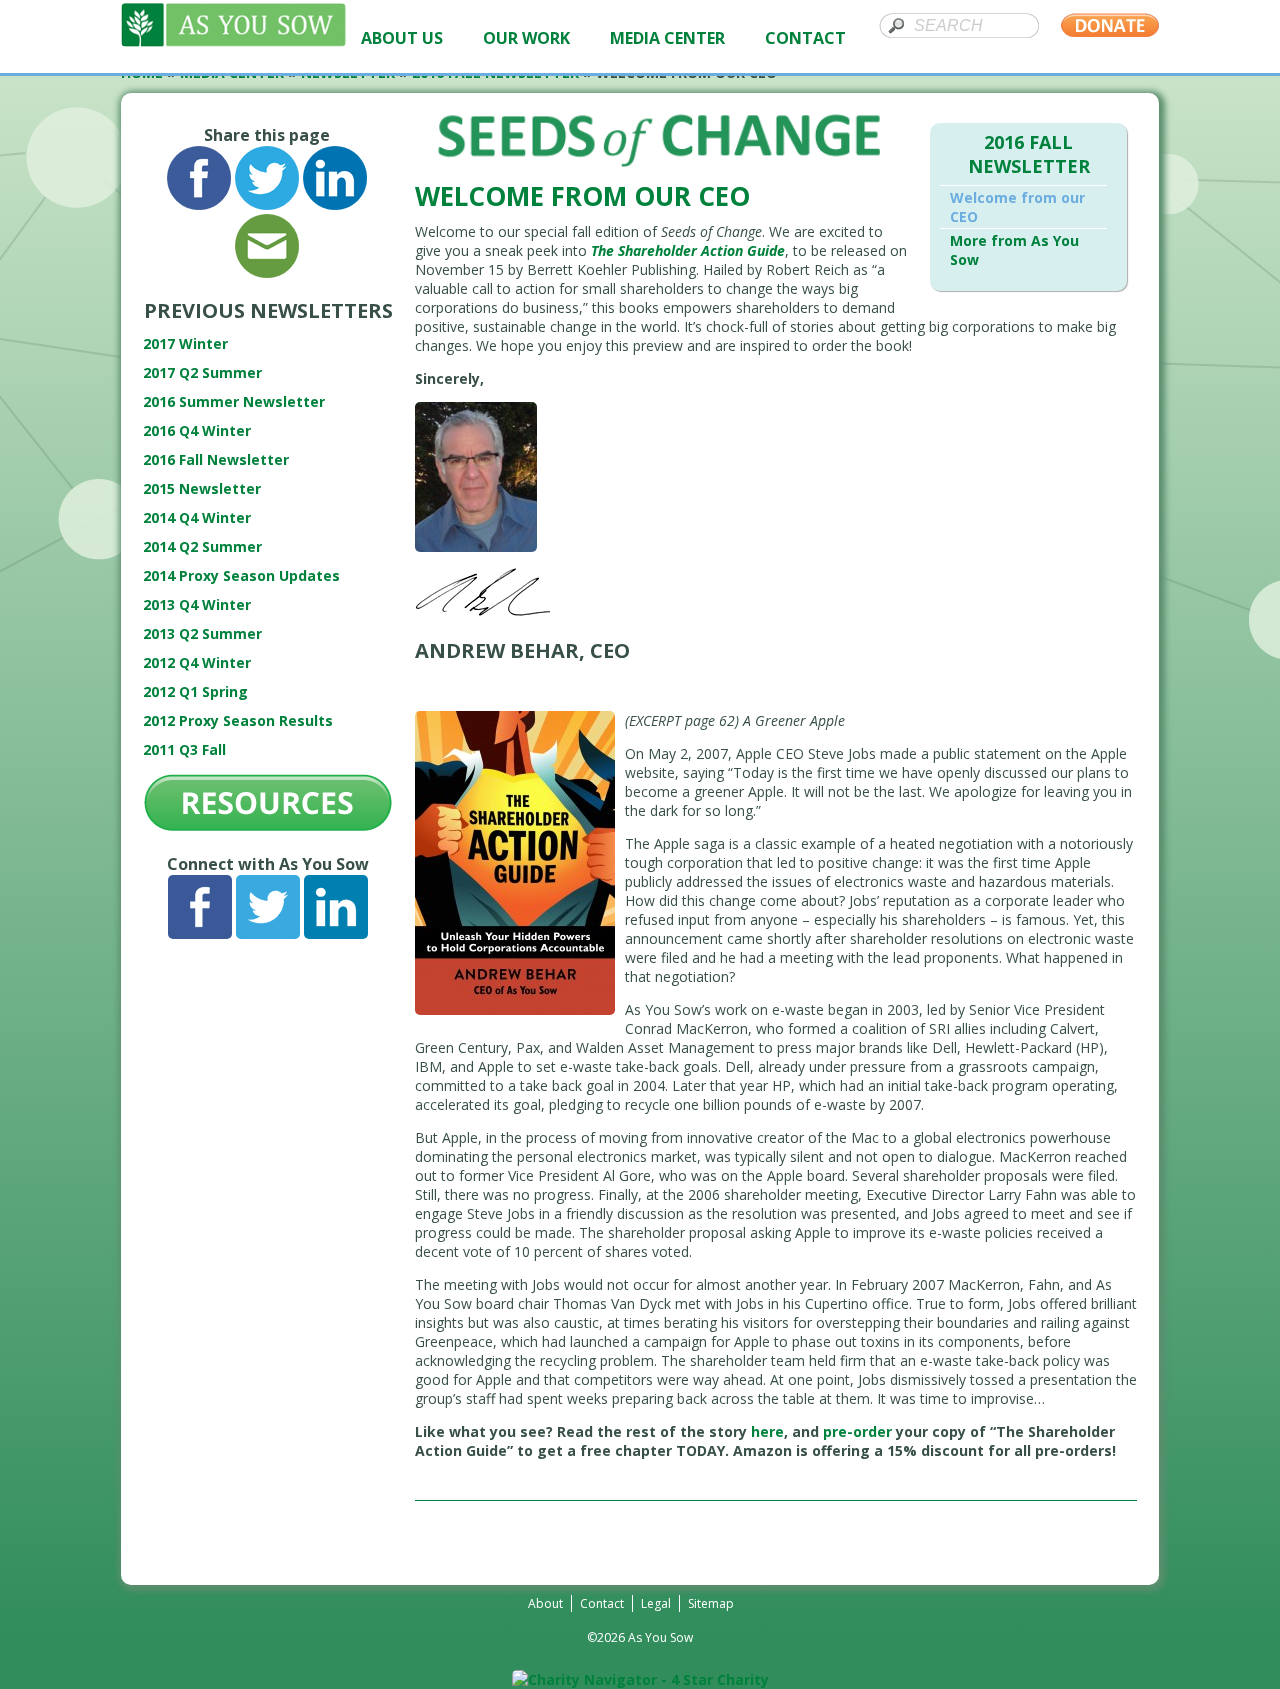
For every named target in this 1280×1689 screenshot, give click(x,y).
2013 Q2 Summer (202, 633)
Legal (656, 1603)
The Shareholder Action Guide (688, 250)
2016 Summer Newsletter (234, 401)
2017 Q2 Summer (202, 372)
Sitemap (711, 1603)
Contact (602, 1603)
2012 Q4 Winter (197, 662)
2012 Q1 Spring (195, 691)
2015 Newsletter (202, 488)
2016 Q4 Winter (197, 430)
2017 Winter (185, 343)
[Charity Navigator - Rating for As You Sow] (640, 1679)
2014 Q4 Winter (197, 517)
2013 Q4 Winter (197, 604)
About (545, 1603)
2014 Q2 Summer (202, 546)
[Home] (233, 41)
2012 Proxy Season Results (238, 720)
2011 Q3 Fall (184, 749)
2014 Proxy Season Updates (241, 575)
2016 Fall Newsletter (216, 459)
